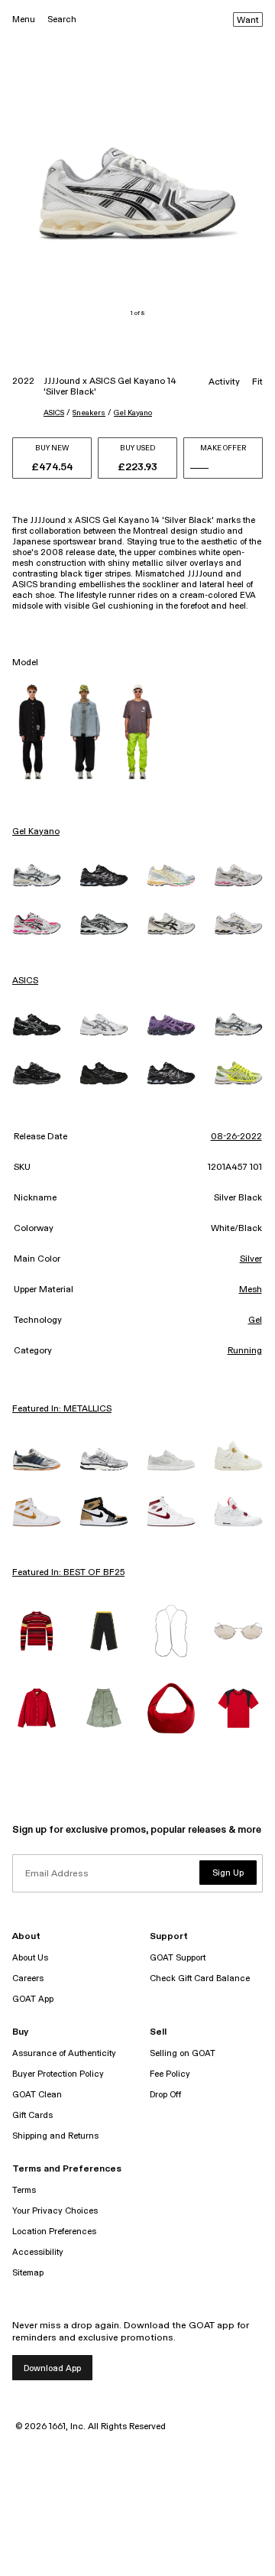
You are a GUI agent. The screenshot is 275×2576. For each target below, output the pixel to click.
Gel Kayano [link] (36, 832)
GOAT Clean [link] (37, 2095)
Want (248, 21)
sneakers (89, 413)
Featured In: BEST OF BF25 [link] (68, 1573)
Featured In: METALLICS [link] (62, 1409)
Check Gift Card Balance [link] (200, 1978)
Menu (24, 19)
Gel (255, 1320)
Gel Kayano (133, 413)
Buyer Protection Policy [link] (58, 2074)
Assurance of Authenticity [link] (64, 2053)
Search (62, 19)
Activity (224, 382)
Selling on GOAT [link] (183, 2053)
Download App (52, 2368)
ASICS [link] (25, 981)
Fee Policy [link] (170, 2074)
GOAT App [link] (33, 1999)
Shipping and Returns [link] (55, 2136)
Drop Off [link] (165, 2095)
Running (245, 1351)
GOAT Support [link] (178, 1958)
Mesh (251, 1290)
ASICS (54, 413)
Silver (251, 1259)
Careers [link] (28, 1978)
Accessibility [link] (38, 2252)
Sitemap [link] (28, 2273)
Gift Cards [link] (32, 2115)
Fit (257, 382)
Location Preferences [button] (54, 2232)
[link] (37, 875)
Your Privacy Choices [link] (55, 2211)
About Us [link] (30, 1958)
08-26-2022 (236, 1137)
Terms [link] (24, 2190)
